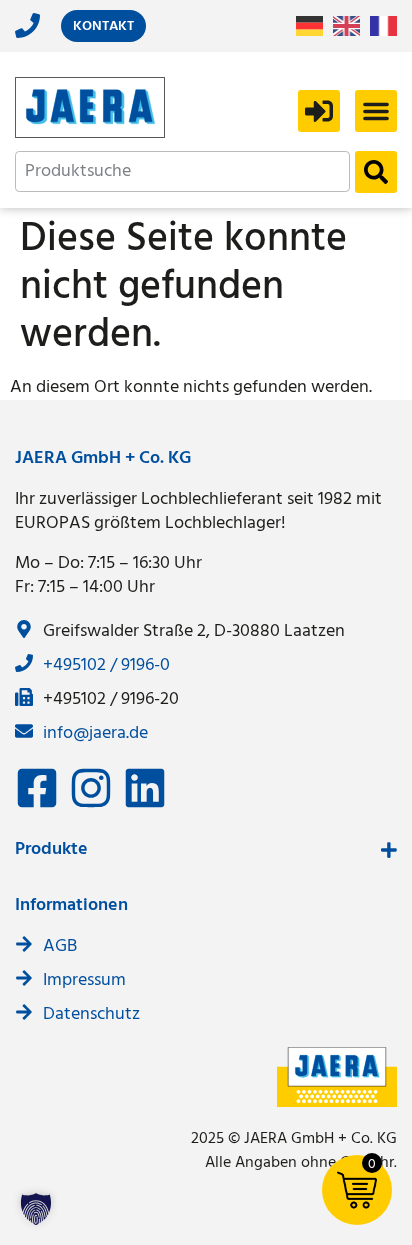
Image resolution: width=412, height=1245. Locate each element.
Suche (376, 172)
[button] (376, 111)
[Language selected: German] (351, 26)
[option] (351, 26)
